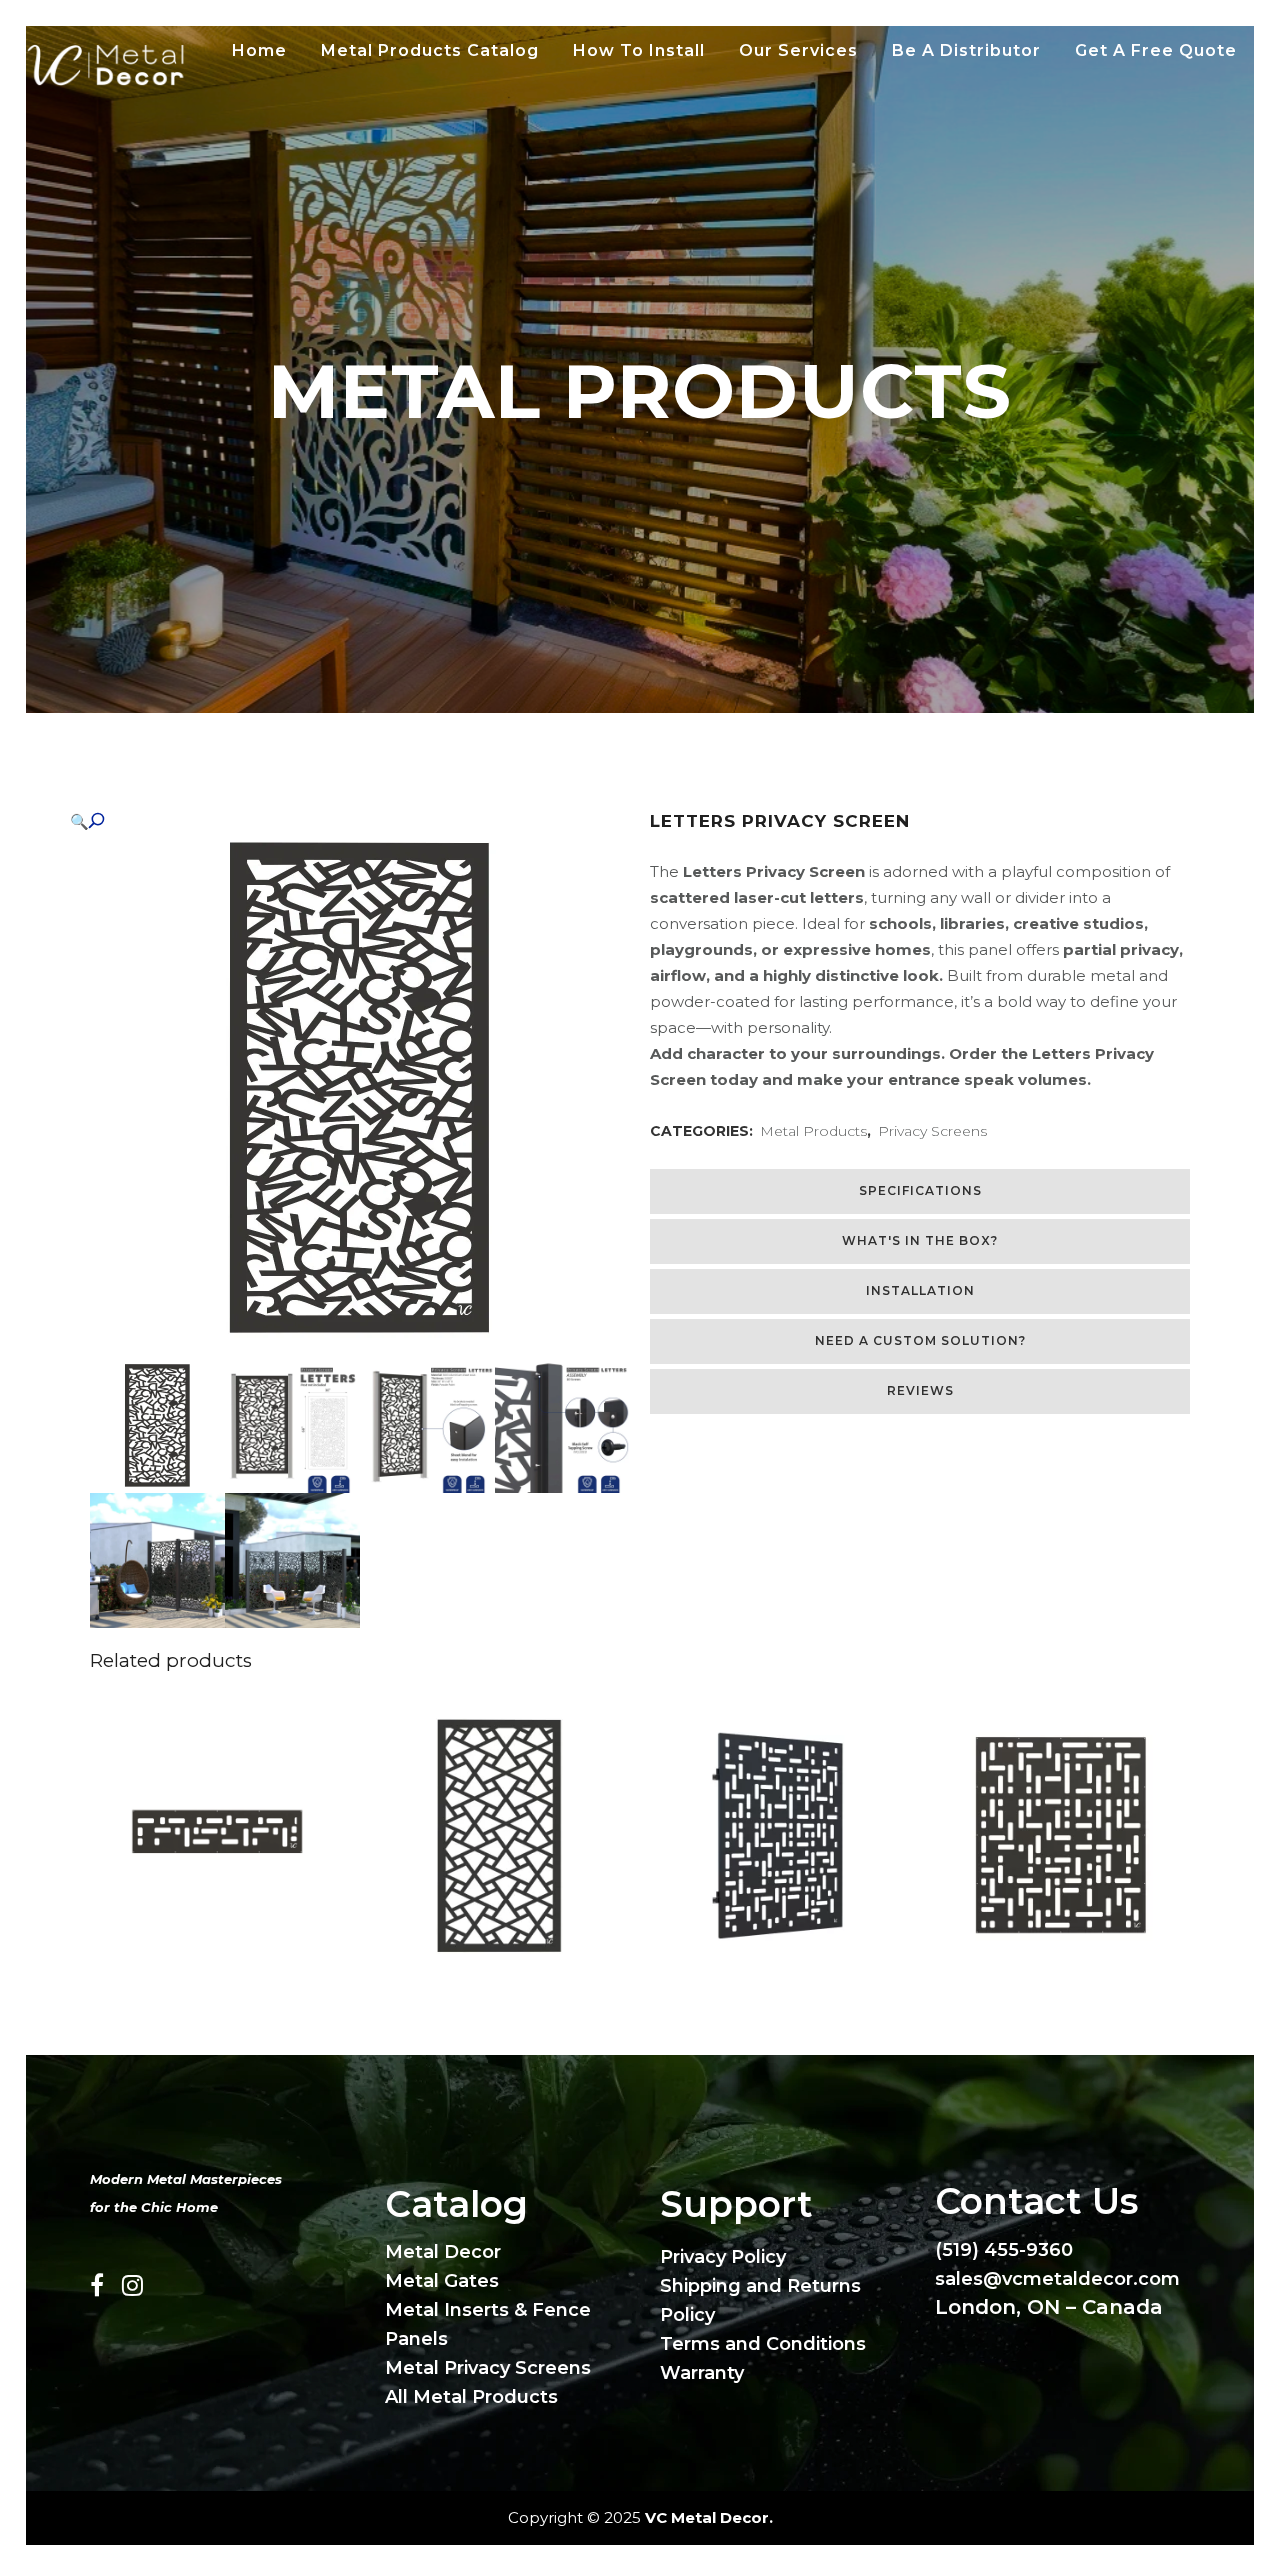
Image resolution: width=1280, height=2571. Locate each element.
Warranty (702, 2373)
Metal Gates (442, 2281)
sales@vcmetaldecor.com (1057, 2279)
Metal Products (813, 1131)
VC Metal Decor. (709, 2517)
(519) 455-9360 (1004, 2250)
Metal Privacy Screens (488, 2368)
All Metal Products (471, 2397)
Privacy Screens (932, 1131)
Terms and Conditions (763, 2344)
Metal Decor (443, 2252)
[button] (340, 821)
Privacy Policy (723, 2257)
